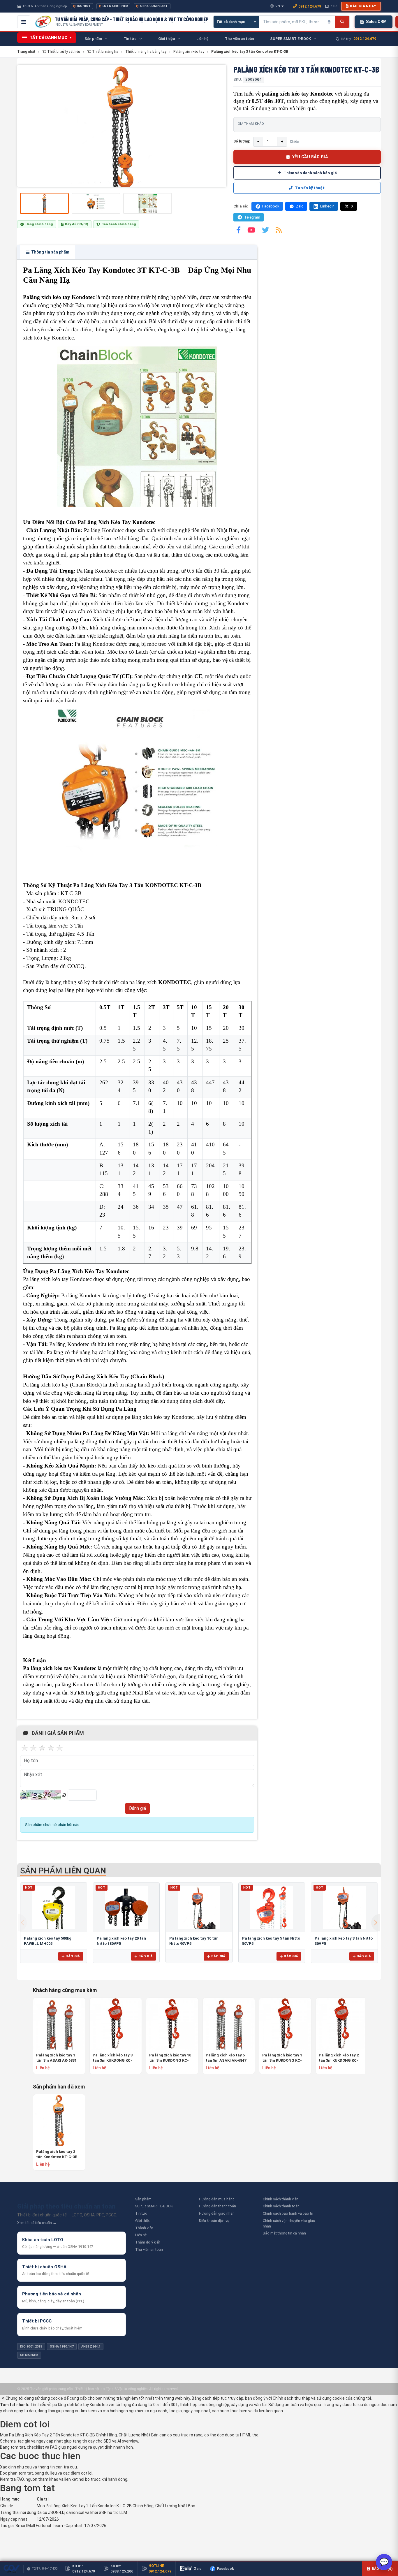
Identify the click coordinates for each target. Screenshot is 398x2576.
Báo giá (73, 1956)
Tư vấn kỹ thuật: (310, 188)
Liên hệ (141, 2235)
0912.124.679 (310, 6)
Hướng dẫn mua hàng (217, 2199)
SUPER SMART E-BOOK (154, 2206)
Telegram (252, 217)
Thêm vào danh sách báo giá (310, 173)
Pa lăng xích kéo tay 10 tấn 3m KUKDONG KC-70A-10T (170, 2058)
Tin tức (141, 2213)
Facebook (271, 206)
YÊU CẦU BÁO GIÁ (310, 157)
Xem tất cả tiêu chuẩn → (37, 2223)
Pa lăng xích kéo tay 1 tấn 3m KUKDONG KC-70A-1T (282, 2058)
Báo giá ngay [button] (363, 6)
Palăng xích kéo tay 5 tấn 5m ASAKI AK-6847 (226, 2058)
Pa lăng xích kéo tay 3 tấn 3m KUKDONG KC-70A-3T (113, 2058)
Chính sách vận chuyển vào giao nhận (289, 2223)
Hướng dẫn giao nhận (217, 2213)
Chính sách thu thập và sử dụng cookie (309, 2398)
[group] (122, 126)
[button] (376, 1923)
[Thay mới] (64, 1795)
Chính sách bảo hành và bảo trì (288, 2213)
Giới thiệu (143, 2221)
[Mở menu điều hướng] (24, 22)
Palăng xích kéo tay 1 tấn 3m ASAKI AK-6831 (56, 2058)
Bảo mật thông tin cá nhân (284, 2233)
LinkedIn (327, 206)
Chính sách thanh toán (281, 2206)
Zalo (334, 6)
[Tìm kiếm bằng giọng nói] (329, 22)
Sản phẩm (143, 2199)
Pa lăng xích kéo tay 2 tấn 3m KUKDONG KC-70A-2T (339, 2058)
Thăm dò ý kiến (148, 2242)
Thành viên (144, 2228)
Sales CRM (376, 22)
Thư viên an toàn (149, 2249)
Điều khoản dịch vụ (214, 2221)
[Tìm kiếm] (342, 22)
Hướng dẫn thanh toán (218, 2206)
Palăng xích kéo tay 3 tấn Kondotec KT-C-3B (57, 2154)
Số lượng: (242, 141)
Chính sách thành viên (281, 2199)
